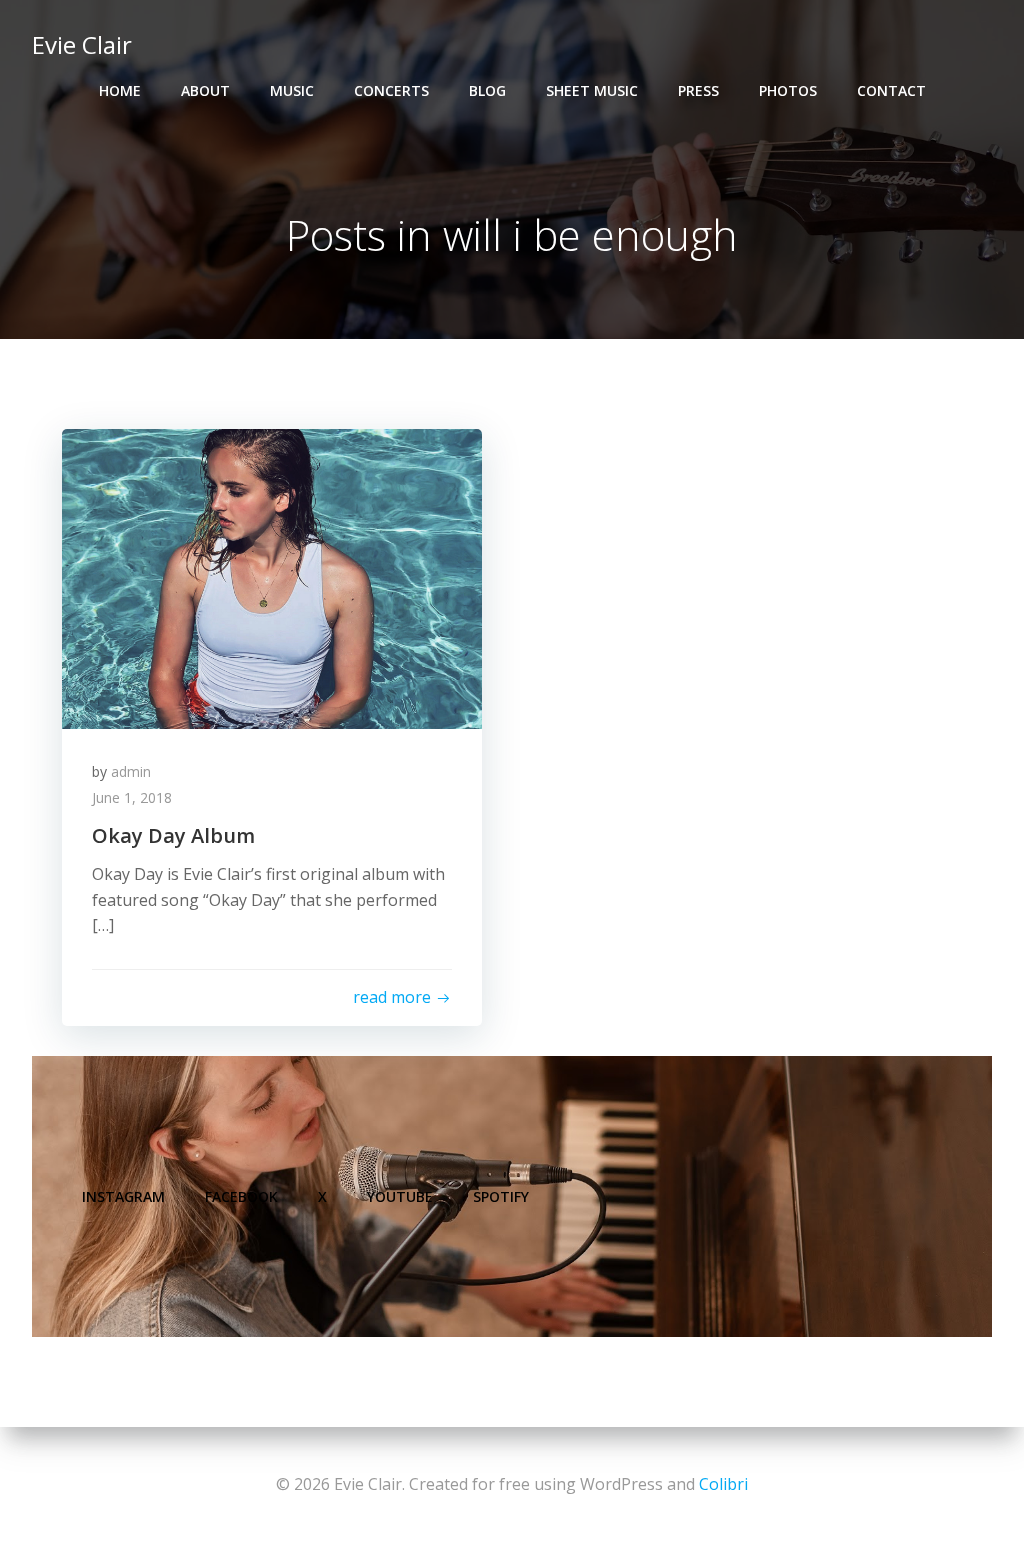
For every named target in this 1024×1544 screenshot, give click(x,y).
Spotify (501, 1196)
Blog (487, 90)
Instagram (123, 1196)
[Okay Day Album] (272, 577)
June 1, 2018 (132, 797)
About (205, 90)
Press (698, 90)
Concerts (391, 90)
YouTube (400, 1196)
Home (120, 90)
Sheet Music (592, 90)
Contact (891, 90)
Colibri (723, 1484)
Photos (788, 90)
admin (131, 771)
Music (292, 90)
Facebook (241, 1196)
